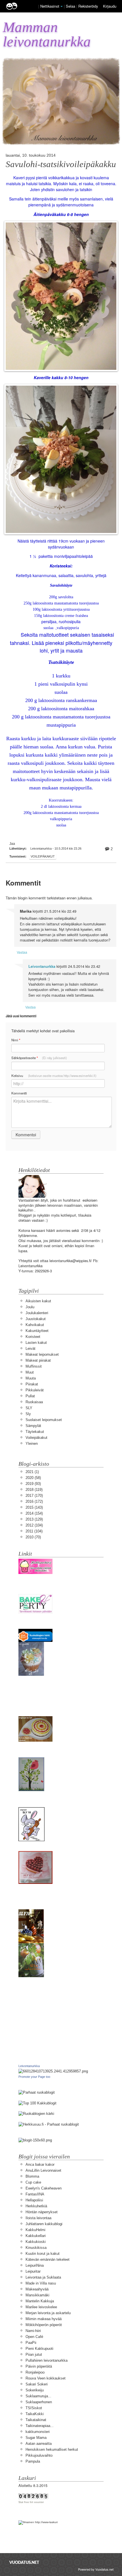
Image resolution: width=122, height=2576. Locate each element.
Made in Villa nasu (41, 2283)
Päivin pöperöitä (39, 2366)
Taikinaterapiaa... (40, 2426)
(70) (33, 1537)
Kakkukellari (36, 2236)
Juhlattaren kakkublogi (44, 2224)
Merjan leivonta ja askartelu (48, 2313)
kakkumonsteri (38, 2432)
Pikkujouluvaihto (39, 2455)
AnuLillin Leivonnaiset (43, 2170)
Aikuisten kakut (38, 1301)
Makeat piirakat (38, 1360)
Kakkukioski (36, 2242)
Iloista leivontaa (38, 2218)
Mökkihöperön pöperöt (44, 2325)
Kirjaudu (110, 6)
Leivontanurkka (42, 966)
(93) (33, 1484)
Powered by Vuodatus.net (96, 2569)
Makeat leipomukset (42, 1354)
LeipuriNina (35, 2265)
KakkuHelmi (35, 2230)
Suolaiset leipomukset (44, 1420)
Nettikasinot (50, 6)
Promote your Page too (34, 2077)
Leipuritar (33, 2271)
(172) (34, 1501)
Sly (28, 1414)
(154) (34, 1513)
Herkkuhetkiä (36, 2206)
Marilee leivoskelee (41, 2307)
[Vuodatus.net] (24, 2562)
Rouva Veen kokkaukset (46, 2378)
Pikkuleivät (35, 1390)
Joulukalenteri (37, 1313)
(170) (34, 1496)
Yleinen (32, 1444)
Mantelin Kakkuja (40, 2301)
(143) (34, 1507)
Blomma (32, 2176)
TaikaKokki (35, 2414)
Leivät (30, 1349)
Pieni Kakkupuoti (39, 2349)
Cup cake (33, 2182)
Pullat (30, 1396)
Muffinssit (34, 1366)
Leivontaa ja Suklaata (43, 2277)
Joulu (30, 1307)
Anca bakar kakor (40, 2164)
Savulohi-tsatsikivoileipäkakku (61, 164)
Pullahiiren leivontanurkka (47, 2360)
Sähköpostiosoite (39, 1058)
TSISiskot (34, 2408)
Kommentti (19, 1093)
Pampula (33, 2461)
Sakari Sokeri (37, 2384)
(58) (33, 1478)
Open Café (34, 2337)
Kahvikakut (35, 1325)
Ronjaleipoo (35, 2372)
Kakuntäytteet (37, 1331)
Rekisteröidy (88, 6)
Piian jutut (34, 2354)
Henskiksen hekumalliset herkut (52, 2449)
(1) (32, 1472)
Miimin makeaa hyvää (44, 2319)
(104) (34, 1525)
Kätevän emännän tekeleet (48, 2259)
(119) (34, 1490)
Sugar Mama (36, 2438)
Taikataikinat (36, 2420)
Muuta (31, 1378)
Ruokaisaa (34, 1402)
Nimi (16, 1040)
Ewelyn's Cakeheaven (44, 2188)
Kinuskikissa (36, 2248)
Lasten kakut (36, 1343)
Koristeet (33, 1337)
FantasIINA (35, 2194)
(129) (34, 1519)
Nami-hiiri (33, 2331)
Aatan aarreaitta (39, 2444)
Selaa (71, 6)
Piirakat (32, 1384)
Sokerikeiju (35, 2390)
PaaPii (31, 2343)
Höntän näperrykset (42, 2212)
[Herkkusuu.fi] (49, 2124)
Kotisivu (54, 1076)
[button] (62, 7)
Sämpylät (33, 1426)
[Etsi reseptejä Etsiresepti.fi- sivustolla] (36, 2114)
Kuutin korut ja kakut (43, 2254)
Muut (30, 1372)
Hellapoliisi (34, 2200)
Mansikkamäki (37, 2295)
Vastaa (22, 952)
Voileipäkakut (43, 856)
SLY (29, 1408)
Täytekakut (35, 1432)
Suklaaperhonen (39, 2402)
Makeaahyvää (37, 2289)
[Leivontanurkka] (53, 2071)
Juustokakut (36, 1319)
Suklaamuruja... (38, 2396)
